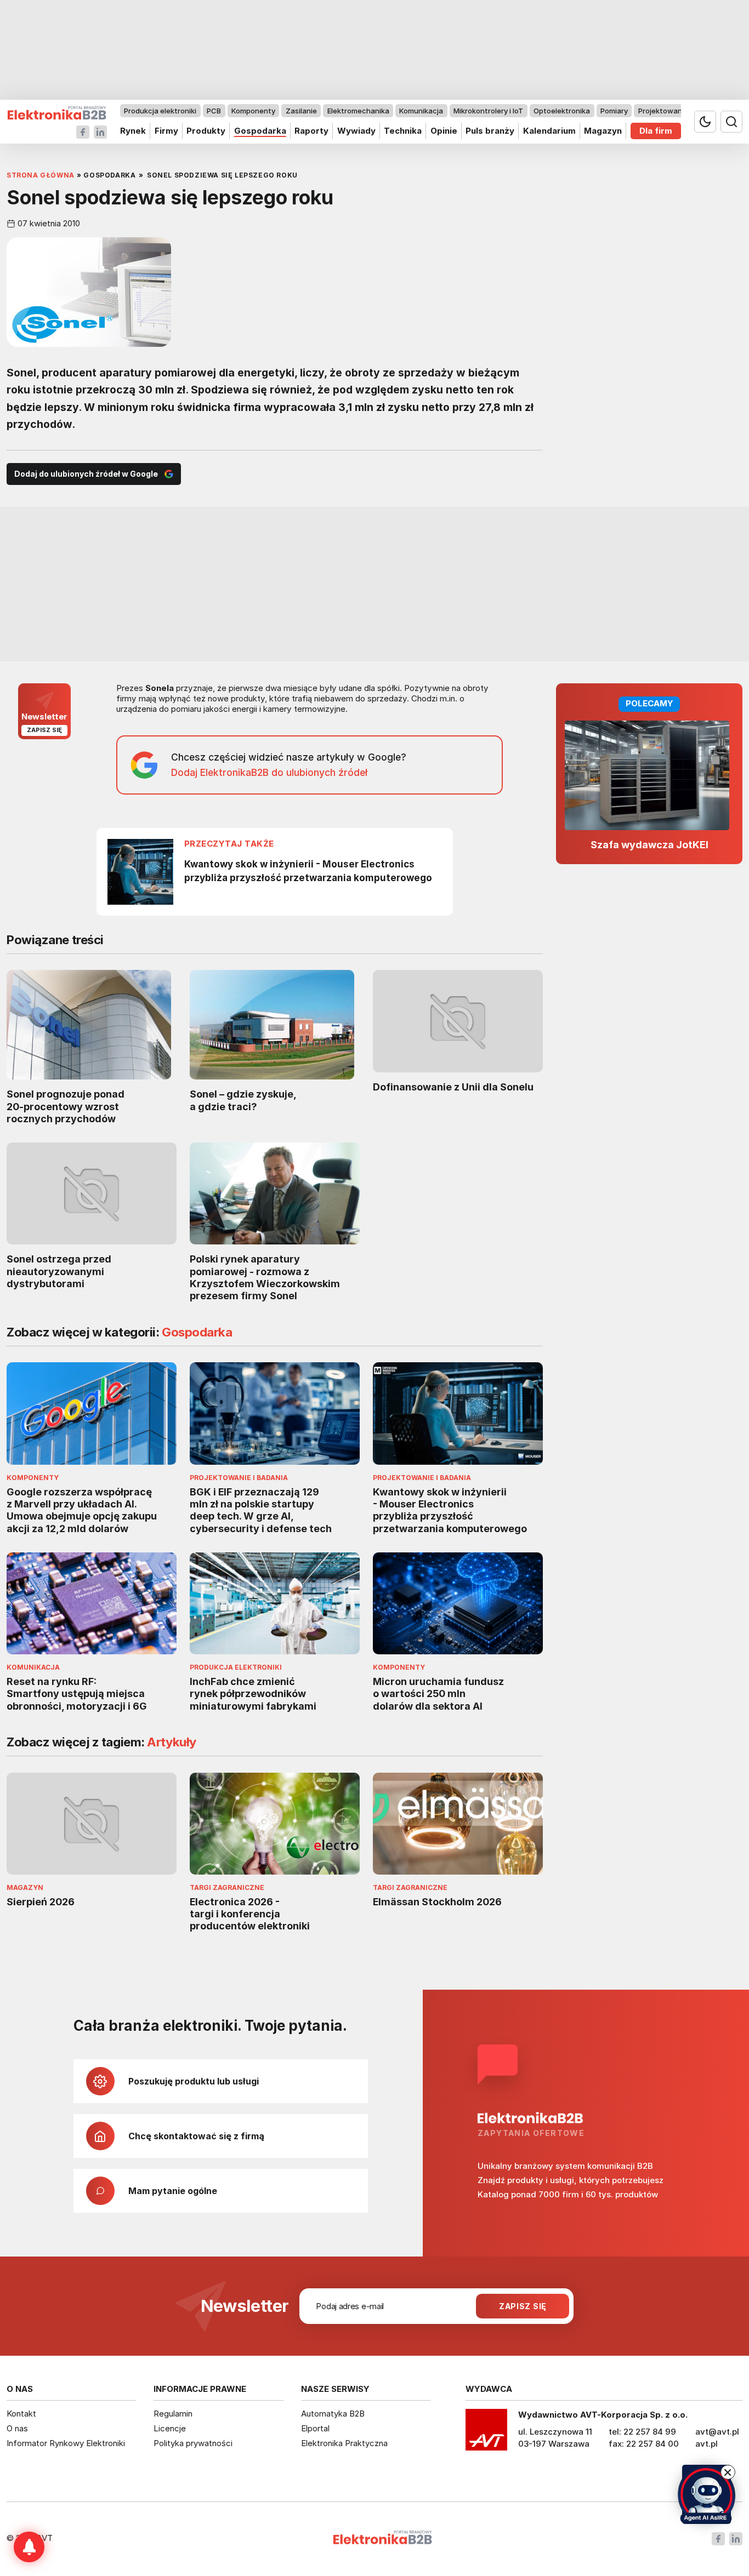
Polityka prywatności (193, 2443)
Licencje (170, 2428)
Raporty (311, 131)
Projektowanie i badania (680, 111)
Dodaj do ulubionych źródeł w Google (86, 474)
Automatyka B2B (333, 2414)
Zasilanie (301, 111)
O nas (17, 2428)
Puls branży (490, 131)
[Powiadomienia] (29, 2547)
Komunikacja (421, 111)
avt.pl (707, 2444)
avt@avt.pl (717, 2432)
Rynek (133, 131)
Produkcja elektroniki (160, 111)
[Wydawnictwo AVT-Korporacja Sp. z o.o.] (486, 2434)
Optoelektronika (562, 111)
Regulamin (173, 2414)
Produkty (206, 131)
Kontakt (21, 2414)
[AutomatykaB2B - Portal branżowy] (57, 113)
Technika (403, 131)
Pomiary (614, 111)
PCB (214, 111)
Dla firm (656, 131)
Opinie (444, 131)
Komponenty (253, 111)
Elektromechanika (358, 111)
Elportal (315, 2428)
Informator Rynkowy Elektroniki (66, 2443)
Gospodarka (260, 131)
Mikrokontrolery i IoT (488, 111)
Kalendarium (549, 131)
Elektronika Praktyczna (344, 2443)
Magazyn (603, 131)
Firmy (166, 131)
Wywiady (356, 131)
